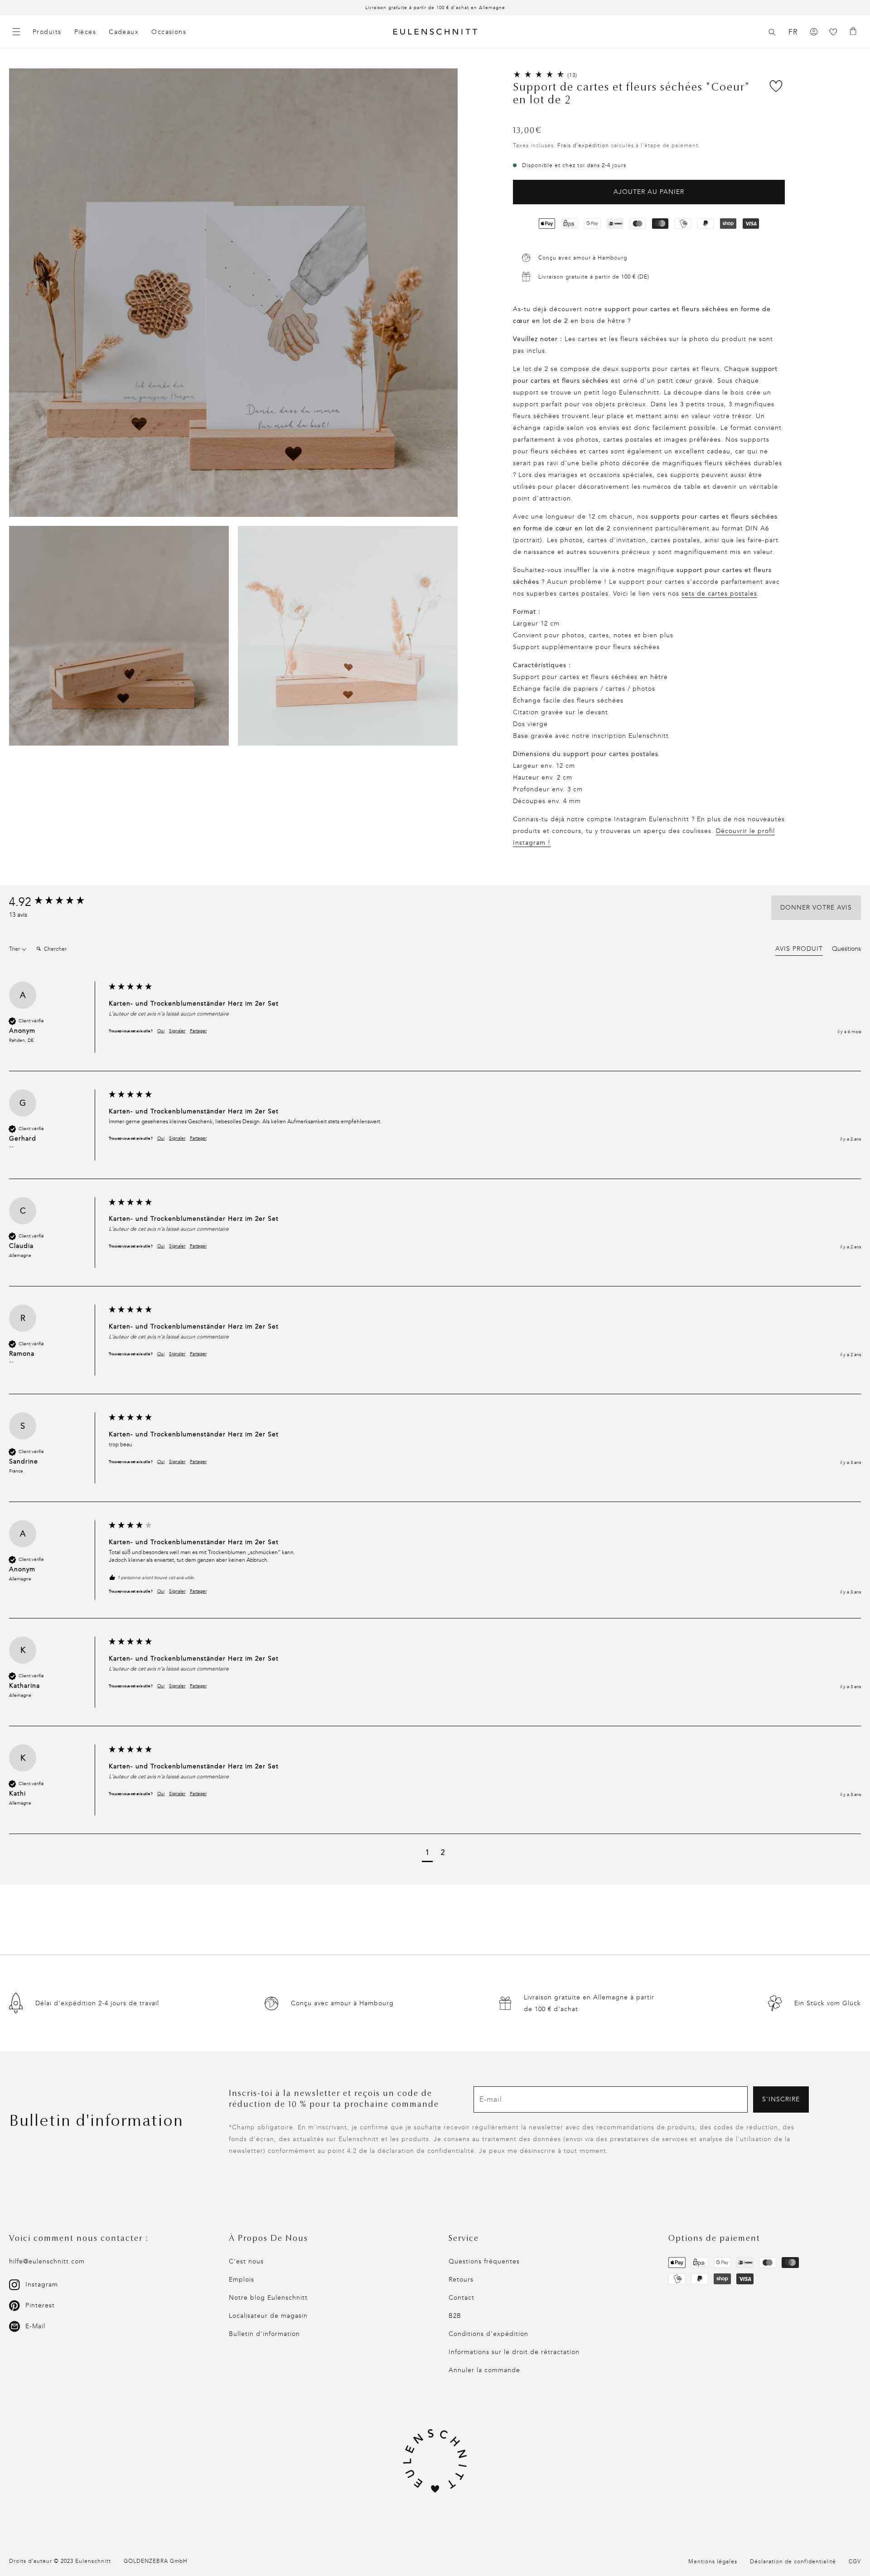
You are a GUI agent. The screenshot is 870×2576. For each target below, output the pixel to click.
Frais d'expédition (583, 145)
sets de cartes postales (719, 594)
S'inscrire (781, 2099)
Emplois (242, 2280)
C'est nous (246, 2261)
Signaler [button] (177, 1031)
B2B (455, 2316)
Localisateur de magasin (268, 2316)
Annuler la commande (484, 2370)
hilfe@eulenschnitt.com (47, 2261)
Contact (462, 2298)
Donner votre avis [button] (816, 908)
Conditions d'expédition (488, 2334)
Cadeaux (124, 32)
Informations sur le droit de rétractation (514, 2352)
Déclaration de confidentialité (793, 2562)
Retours (461, 2280)
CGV (855, 2562)
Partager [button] (198, 1031)
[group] (57, 902)
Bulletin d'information (264, 2334)
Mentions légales (713, 2562)
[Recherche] (772, 32)
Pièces (85, 32)
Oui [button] (161, 1031)
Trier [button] (15, 949)
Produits (47, 32)
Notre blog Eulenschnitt (268, 2298)
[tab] (799, 950)
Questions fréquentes (484, 2261)
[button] (772, 32)
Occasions (169, 32)
